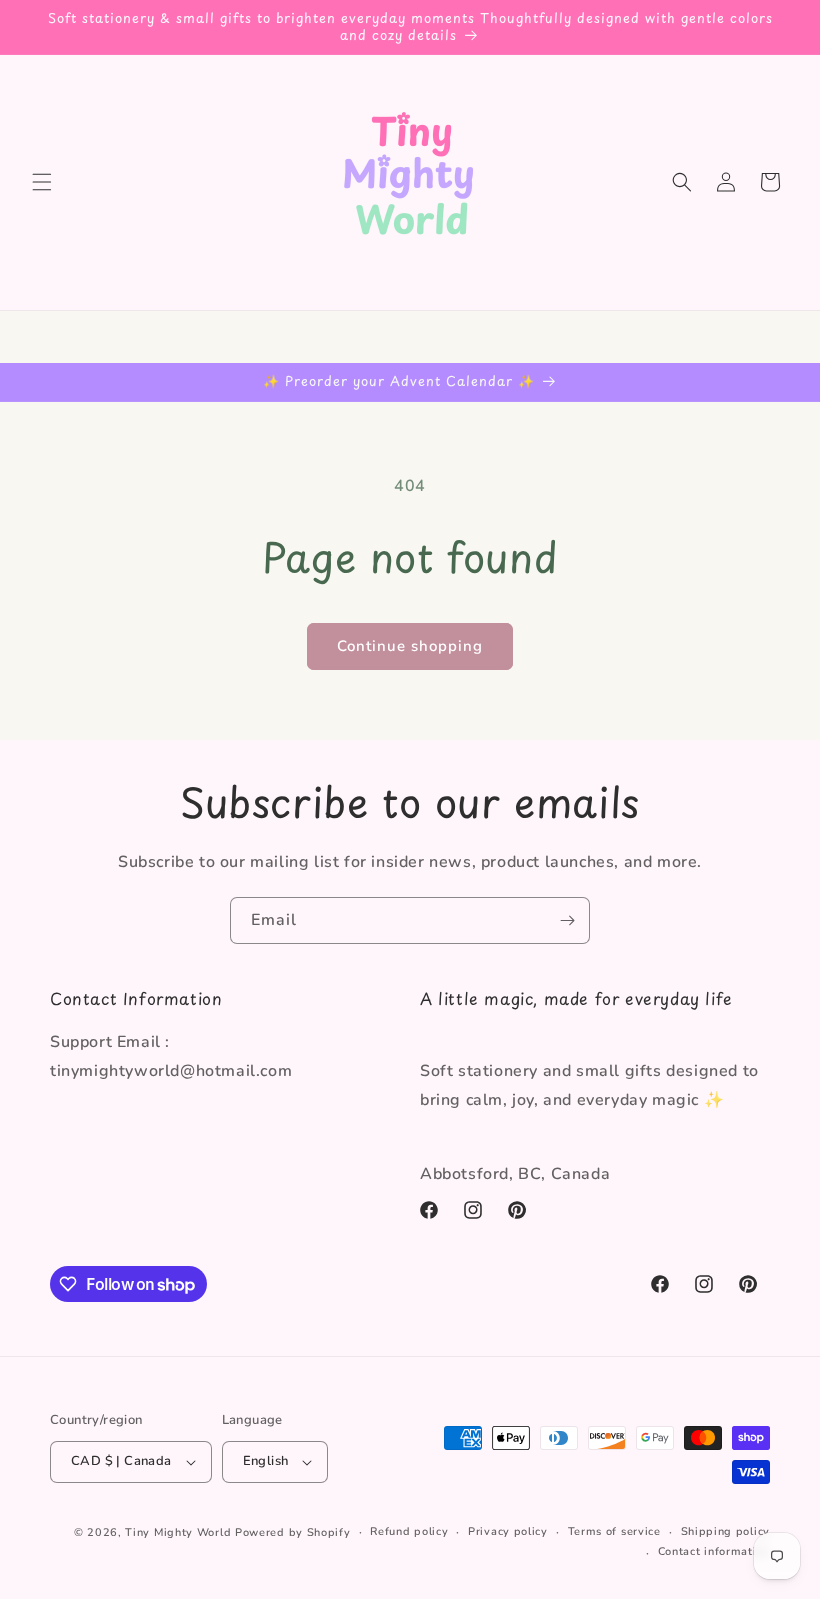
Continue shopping (410, 646)
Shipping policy (726, 1531)
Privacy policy (508, 1531)
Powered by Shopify (293, 1532)
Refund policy (409, 1531)
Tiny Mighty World (178, 1532)
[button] (42, 182)
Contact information (714, 1551)
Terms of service (614, 1531)
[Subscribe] (567, 920)
